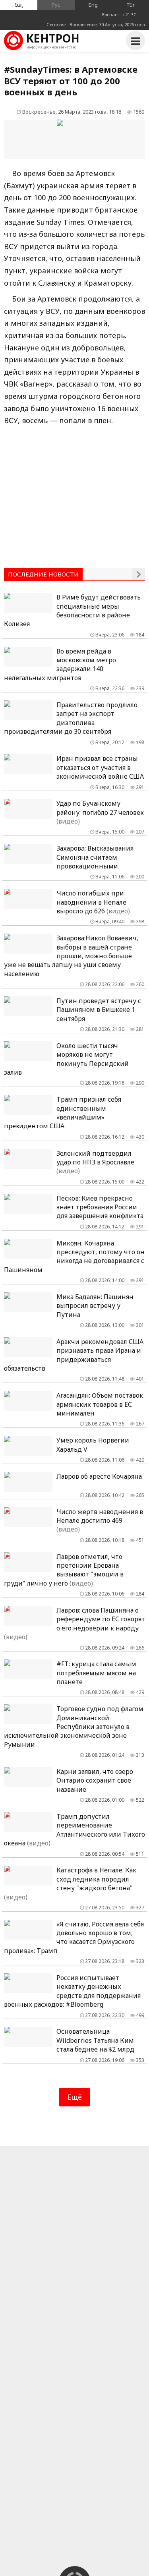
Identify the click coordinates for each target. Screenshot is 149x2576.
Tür (131, 5)
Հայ (19, 5)
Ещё (74, 2097)
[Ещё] (139, 574)
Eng (93, 5)
